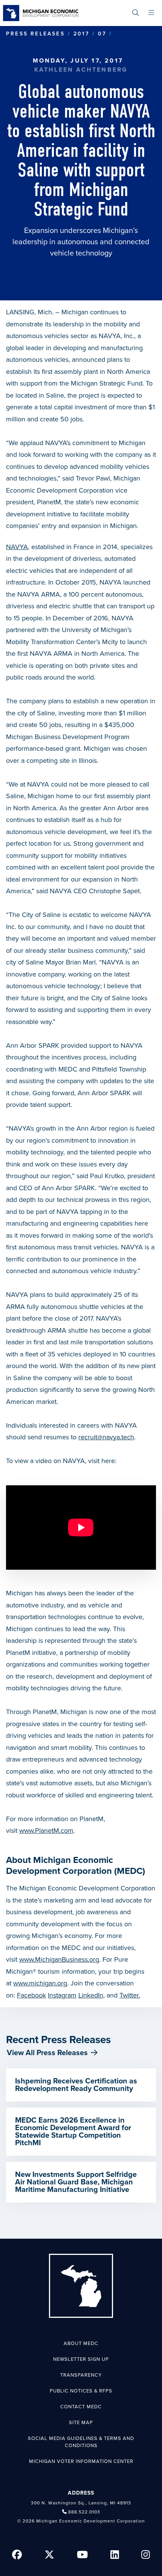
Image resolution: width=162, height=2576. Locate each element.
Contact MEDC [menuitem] (81, 2407)
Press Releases (35, 34)
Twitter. (130, 1995)
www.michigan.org (40, 1983)
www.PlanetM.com (46, 1831)
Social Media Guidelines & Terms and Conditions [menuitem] (81, 2442)
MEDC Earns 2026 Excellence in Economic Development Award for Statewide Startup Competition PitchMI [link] (73, 2132)
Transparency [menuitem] (81, 2375)
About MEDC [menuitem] (81, 2343)
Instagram (62, 1995)
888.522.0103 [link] (84, 2512)
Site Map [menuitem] (81, 2423)
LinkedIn (91, 1995)
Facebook (31, 1995)
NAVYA (17, 547)
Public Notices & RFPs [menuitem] (81, 2391)
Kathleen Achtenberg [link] (81, 70)
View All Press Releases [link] (47, 2053)
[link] (41, 13)
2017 (81, 34)
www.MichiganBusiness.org (59, 1959)
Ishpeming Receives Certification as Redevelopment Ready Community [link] (76, 2085)
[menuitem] (135, 13)
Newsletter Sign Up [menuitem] (81, 2359)
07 (102, 34)
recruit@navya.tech (106, 1437)
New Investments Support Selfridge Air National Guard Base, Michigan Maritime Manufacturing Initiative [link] (76, 2182)
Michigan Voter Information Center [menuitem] (81, 2461)
